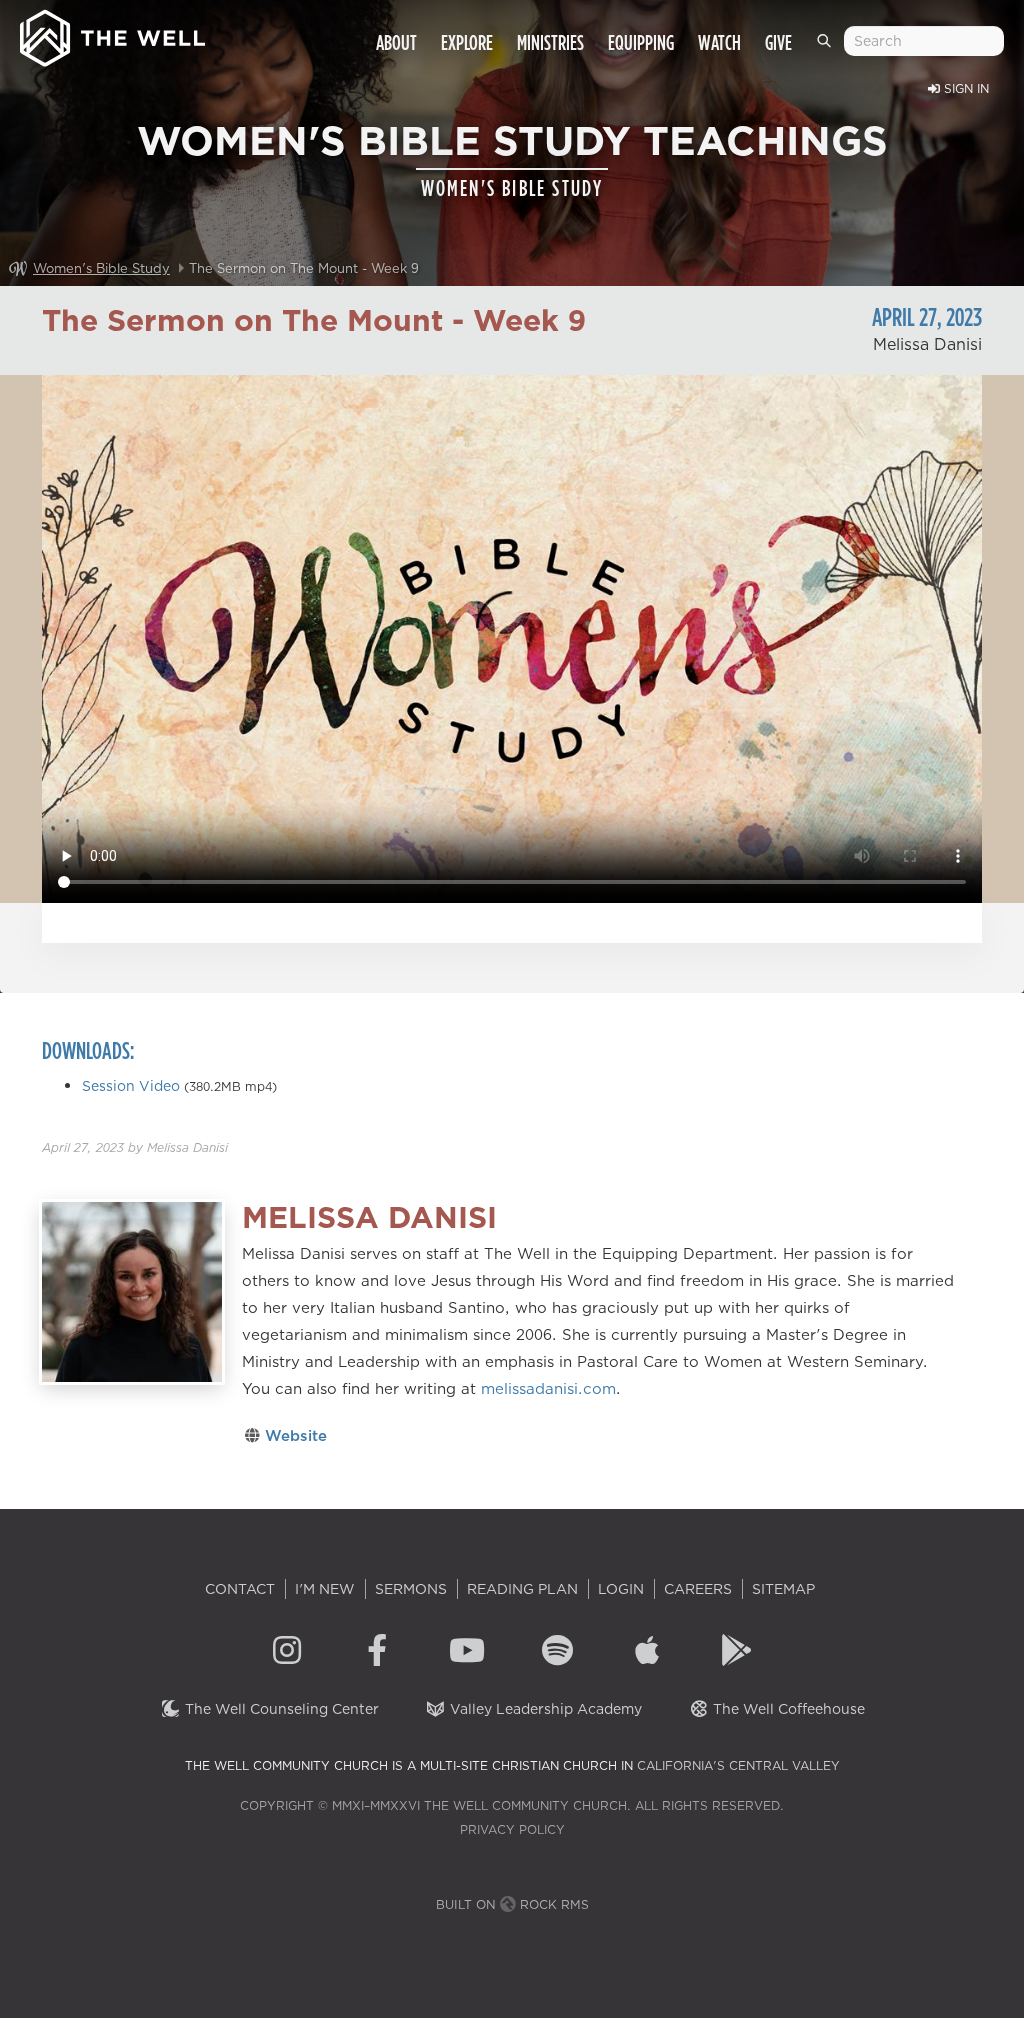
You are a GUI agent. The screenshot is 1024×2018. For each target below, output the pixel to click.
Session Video (131, 1086)
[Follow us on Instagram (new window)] (287, 1653)
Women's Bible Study (101, 268)
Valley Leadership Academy (544, 1709)
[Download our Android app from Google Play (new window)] (737, 1653)
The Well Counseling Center (280, 1709)
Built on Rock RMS (512, 1904)
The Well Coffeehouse (787, 1709)
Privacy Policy (512, 1829)
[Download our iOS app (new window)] (647, 1653)
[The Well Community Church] (112, 33)
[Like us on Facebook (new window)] (377, 1653)
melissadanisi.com (548, 1388)
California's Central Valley (738, 1765)
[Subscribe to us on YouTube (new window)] (467, 1653)
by (135, 1147)
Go (828, 49)
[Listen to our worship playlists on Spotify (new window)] (557, 1653)
